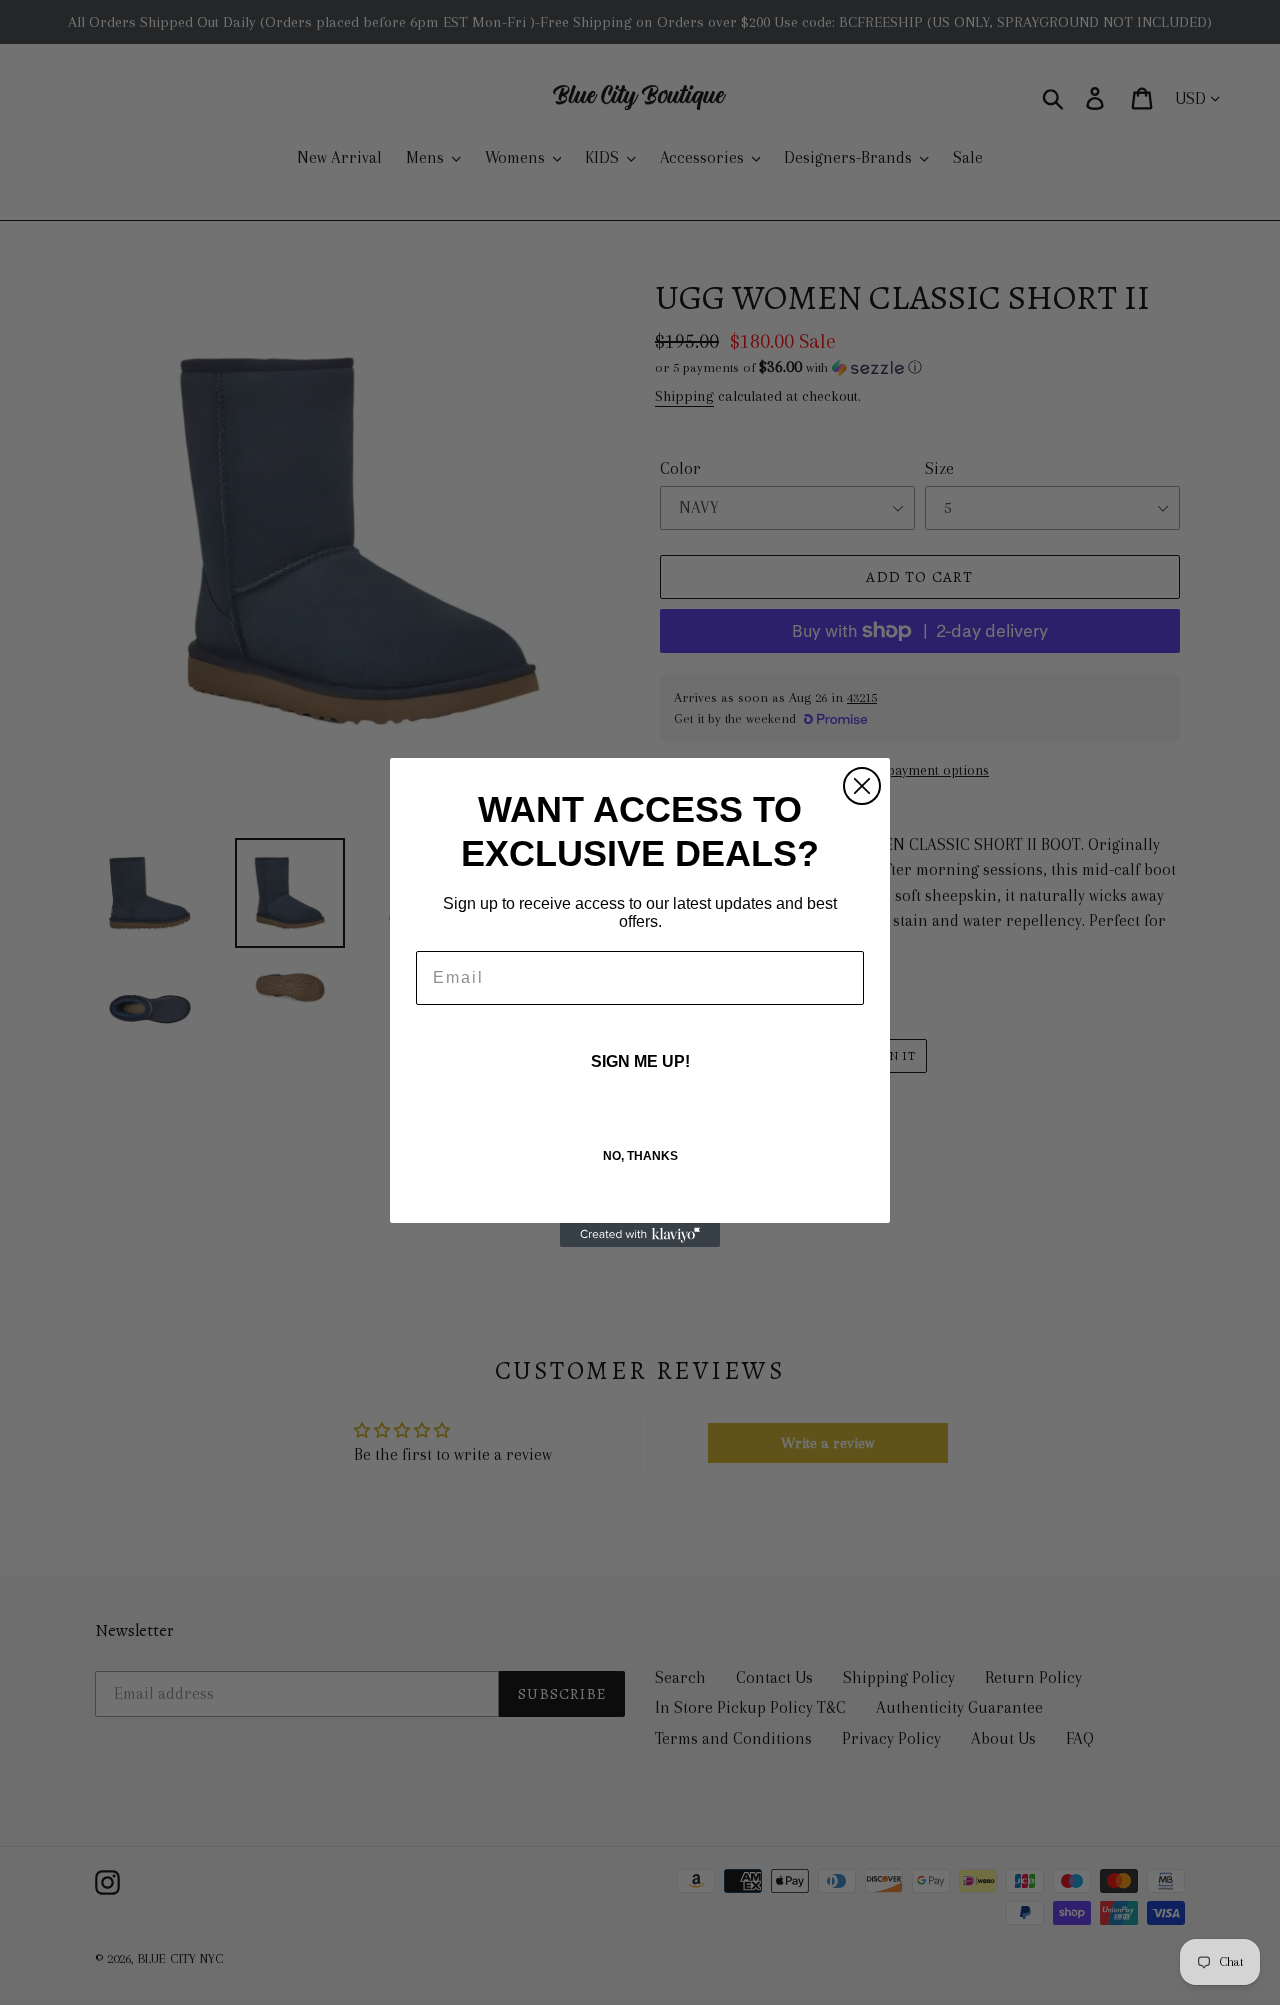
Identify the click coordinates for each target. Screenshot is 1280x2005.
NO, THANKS (640, 1156)
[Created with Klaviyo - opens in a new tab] (640, 1235)
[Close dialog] (862, 786)
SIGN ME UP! (640, 1061)
